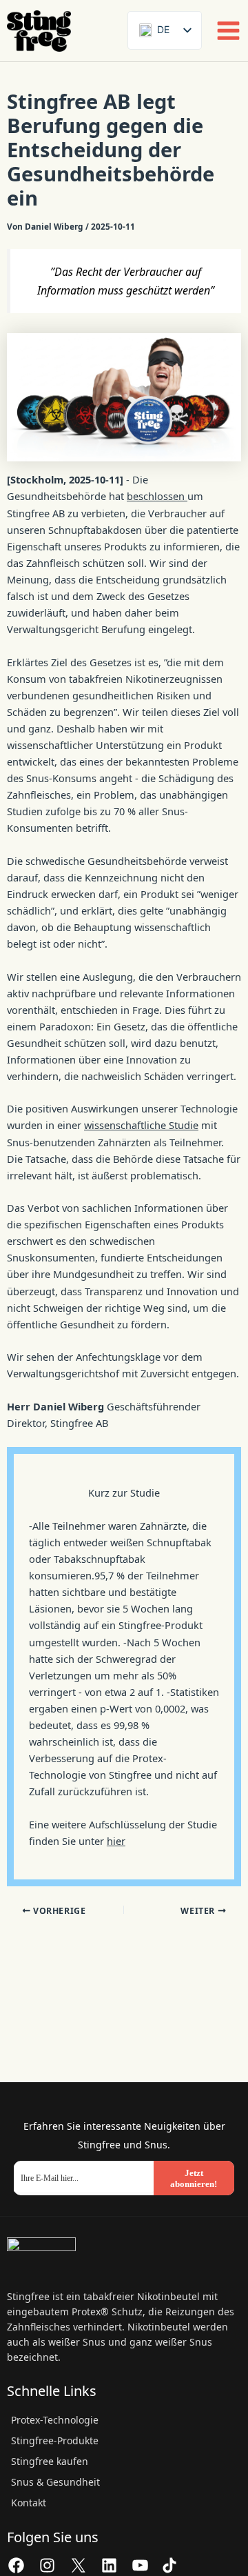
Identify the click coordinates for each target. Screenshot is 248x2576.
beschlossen (157, 496)
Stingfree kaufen (50, 2461)
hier (116, 1841)
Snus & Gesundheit (55, 2482)
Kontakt (29, 2503)
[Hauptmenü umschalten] (228, 31)
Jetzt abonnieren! (194, 2178)
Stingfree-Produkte (55, 2440)
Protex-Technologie (55, 2420)
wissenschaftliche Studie (141, 1125)
